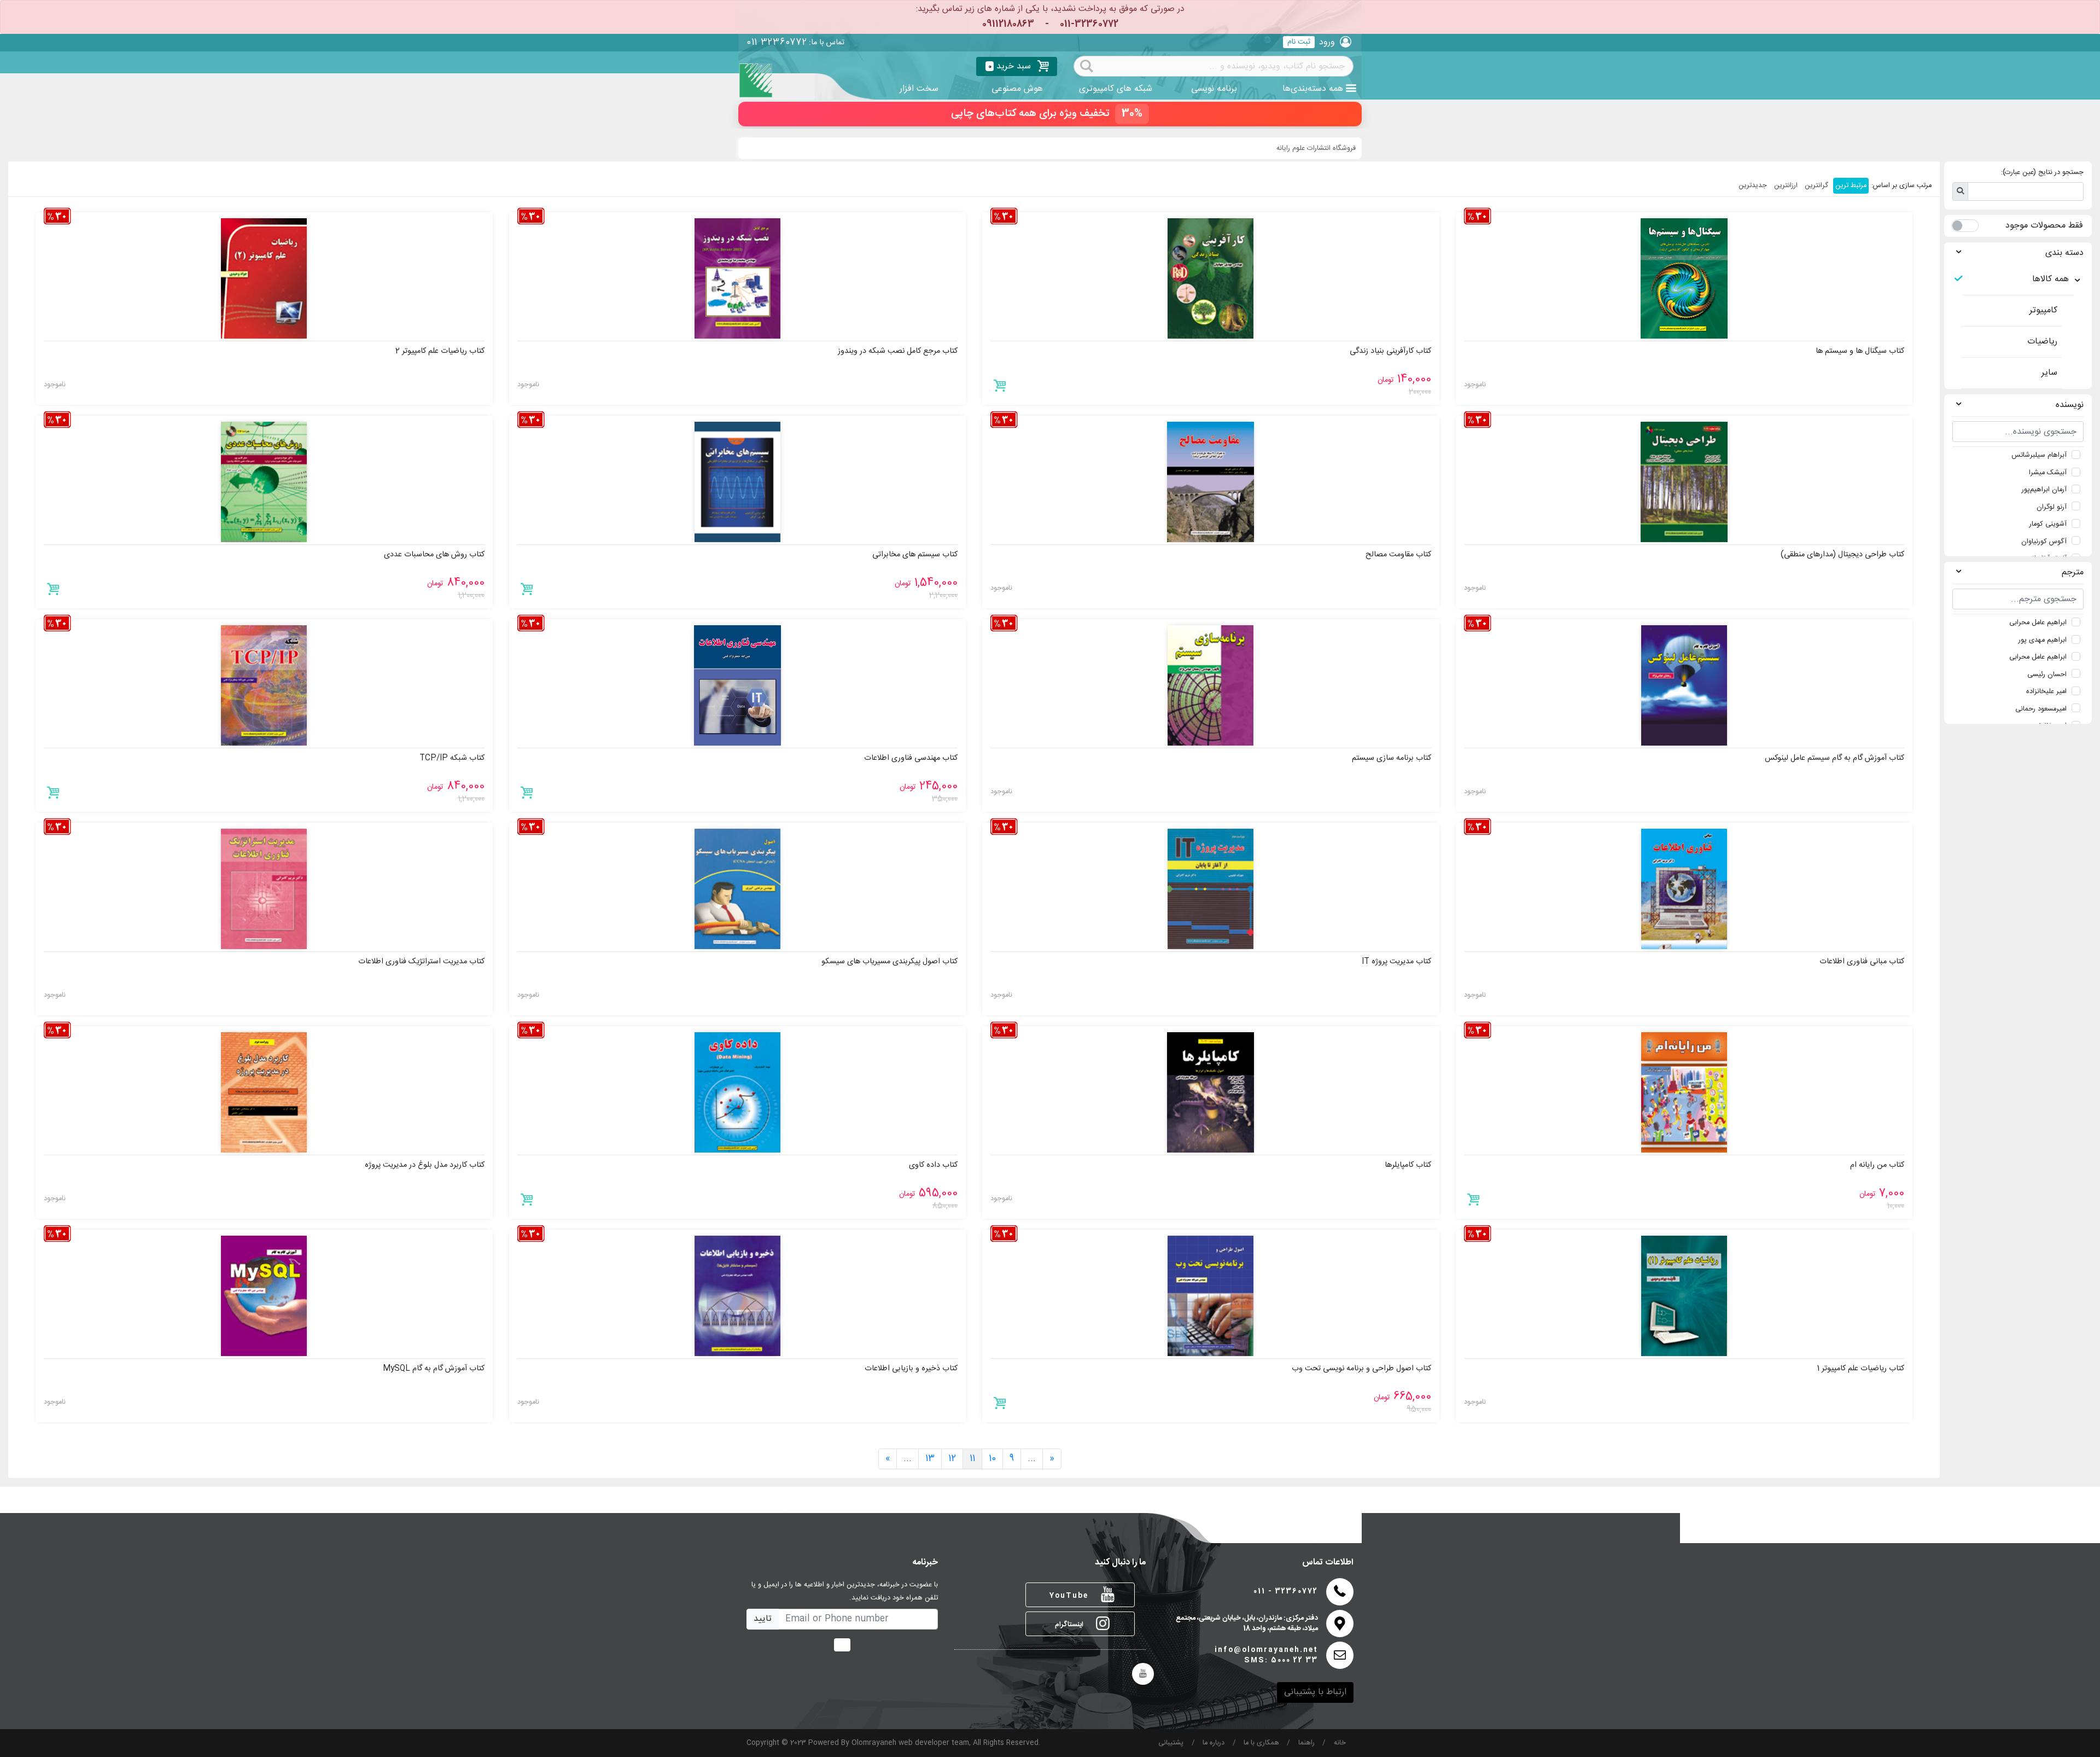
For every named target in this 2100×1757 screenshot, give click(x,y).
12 (952, 1459)
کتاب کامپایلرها (1408, 1165)
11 (972, 1459)
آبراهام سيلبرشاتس (2039, 455)
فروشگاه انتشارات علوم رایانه (1316, 149)
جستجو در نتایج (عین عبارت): (2042, 173)
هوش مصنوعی (1017, 89)
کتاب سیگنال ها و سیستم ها (1860, 351)
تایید (763, 1619)
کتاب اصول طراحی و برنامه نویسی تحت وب (1361, 1369)
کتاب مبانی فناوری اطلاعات (1862, 962)
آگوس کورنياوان (2044, 542)
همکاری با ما (1261, 1743)
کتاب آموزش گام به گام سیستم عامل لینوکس (1834, 758)
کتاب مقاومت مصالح (1398, 555)
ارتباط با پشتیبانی (1315, 1692)
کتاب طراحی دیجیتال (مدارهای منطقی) (1842, 555)
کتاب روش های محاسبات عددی (434, 555)
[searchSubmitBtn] (1087, 65)
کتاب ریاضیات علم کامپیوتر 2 (440, 351)
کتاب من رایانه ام (1877, 1165)
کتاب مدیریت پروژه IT (1396, 962)
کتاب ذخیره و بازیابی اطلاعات (911, 1369)
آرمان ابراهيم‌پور (2044, 490)
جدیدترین (1753, 186)
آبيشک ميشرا (2048, 473)
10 (992, 1459)
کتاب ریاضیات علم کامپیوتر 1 (1860, 1369)
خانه (1340, 1743)
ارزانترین (1786, 186)
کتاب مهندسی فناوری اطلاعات (911, 758)
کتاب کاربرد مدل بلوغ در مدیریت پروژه (425, 1165)
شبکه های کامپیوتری (1116, 89)
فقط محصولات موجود (2044, 226)
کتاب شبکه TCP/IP (452, 758)
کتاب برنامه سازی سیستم (1392, 758)
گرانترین (1816, 186)
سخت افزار (919, 89)
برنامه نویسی (1214, 89)
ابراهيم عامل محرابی (2038, 623)
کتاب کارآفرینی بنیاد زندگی (1390, 351)
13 (930, 1459)
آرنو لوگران (2052, 507)
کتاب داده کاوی (933, 1165)
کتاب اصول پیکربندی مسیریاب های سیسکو (889, 962)
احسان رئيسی (2047, 675)
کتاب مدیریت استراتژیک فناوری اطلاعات (421, 962)
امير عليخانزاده (2046, 692)
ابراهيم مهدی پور (2043, 640)
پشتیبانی (1171, 1743)
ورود (1327, 42)
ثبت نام (1299, 42)
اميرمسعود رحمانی (2041, 709)
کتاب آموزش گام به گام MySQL (434, 1369)
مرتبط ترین (1851, 186)
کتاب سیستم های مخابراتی (915, 555)
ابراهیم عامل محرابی (2038, 657)
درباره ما (1214, 1743)
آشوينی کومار (2048, 524)
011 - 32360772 (1286, 1592)
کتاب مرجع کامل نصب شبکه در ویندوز (898, 351)
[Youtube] (1143, 1674)
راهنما (1306, 1743)
